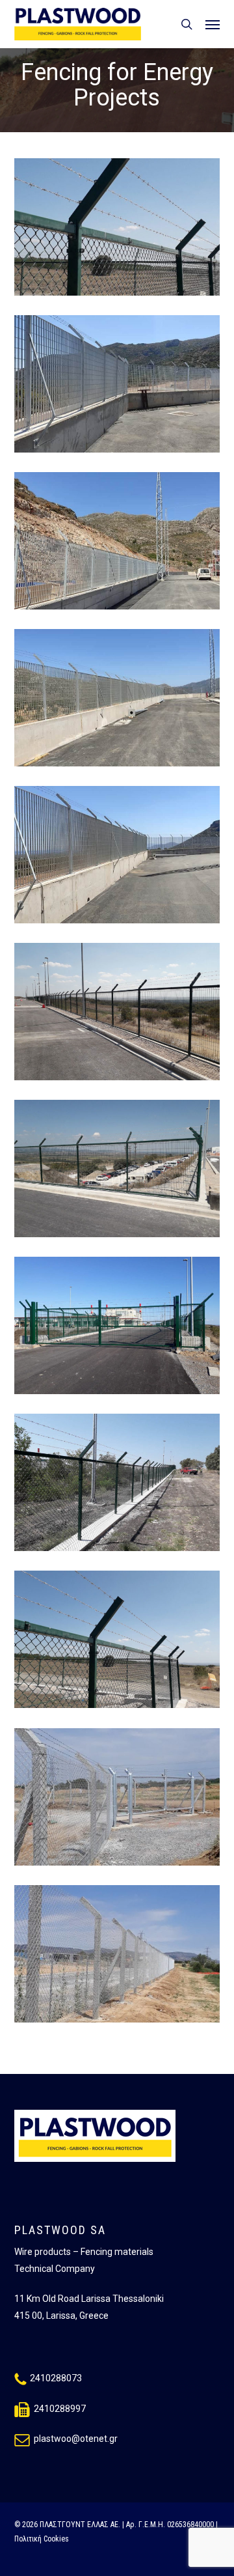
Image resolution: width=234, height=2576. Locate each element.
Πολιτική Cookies (42, 2539)
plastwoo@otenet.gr (76, 2439)
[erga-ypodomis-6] (121, 858)
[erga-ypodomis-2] (121, 1486)
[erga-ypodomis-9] (121, 387)
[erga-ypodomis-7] (121, 701)
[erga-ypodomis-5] (121, 1015)
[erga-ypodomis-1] (121, 1643)
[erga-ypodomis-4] (121, 1172)
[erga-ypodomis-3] (121, 1329)
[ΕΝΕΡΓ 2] (121, 1800)
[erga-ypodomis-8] (121, 544)
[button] (213, 24)
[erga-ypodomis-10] (121, 230)
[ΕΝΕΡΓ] (121, 1957)
